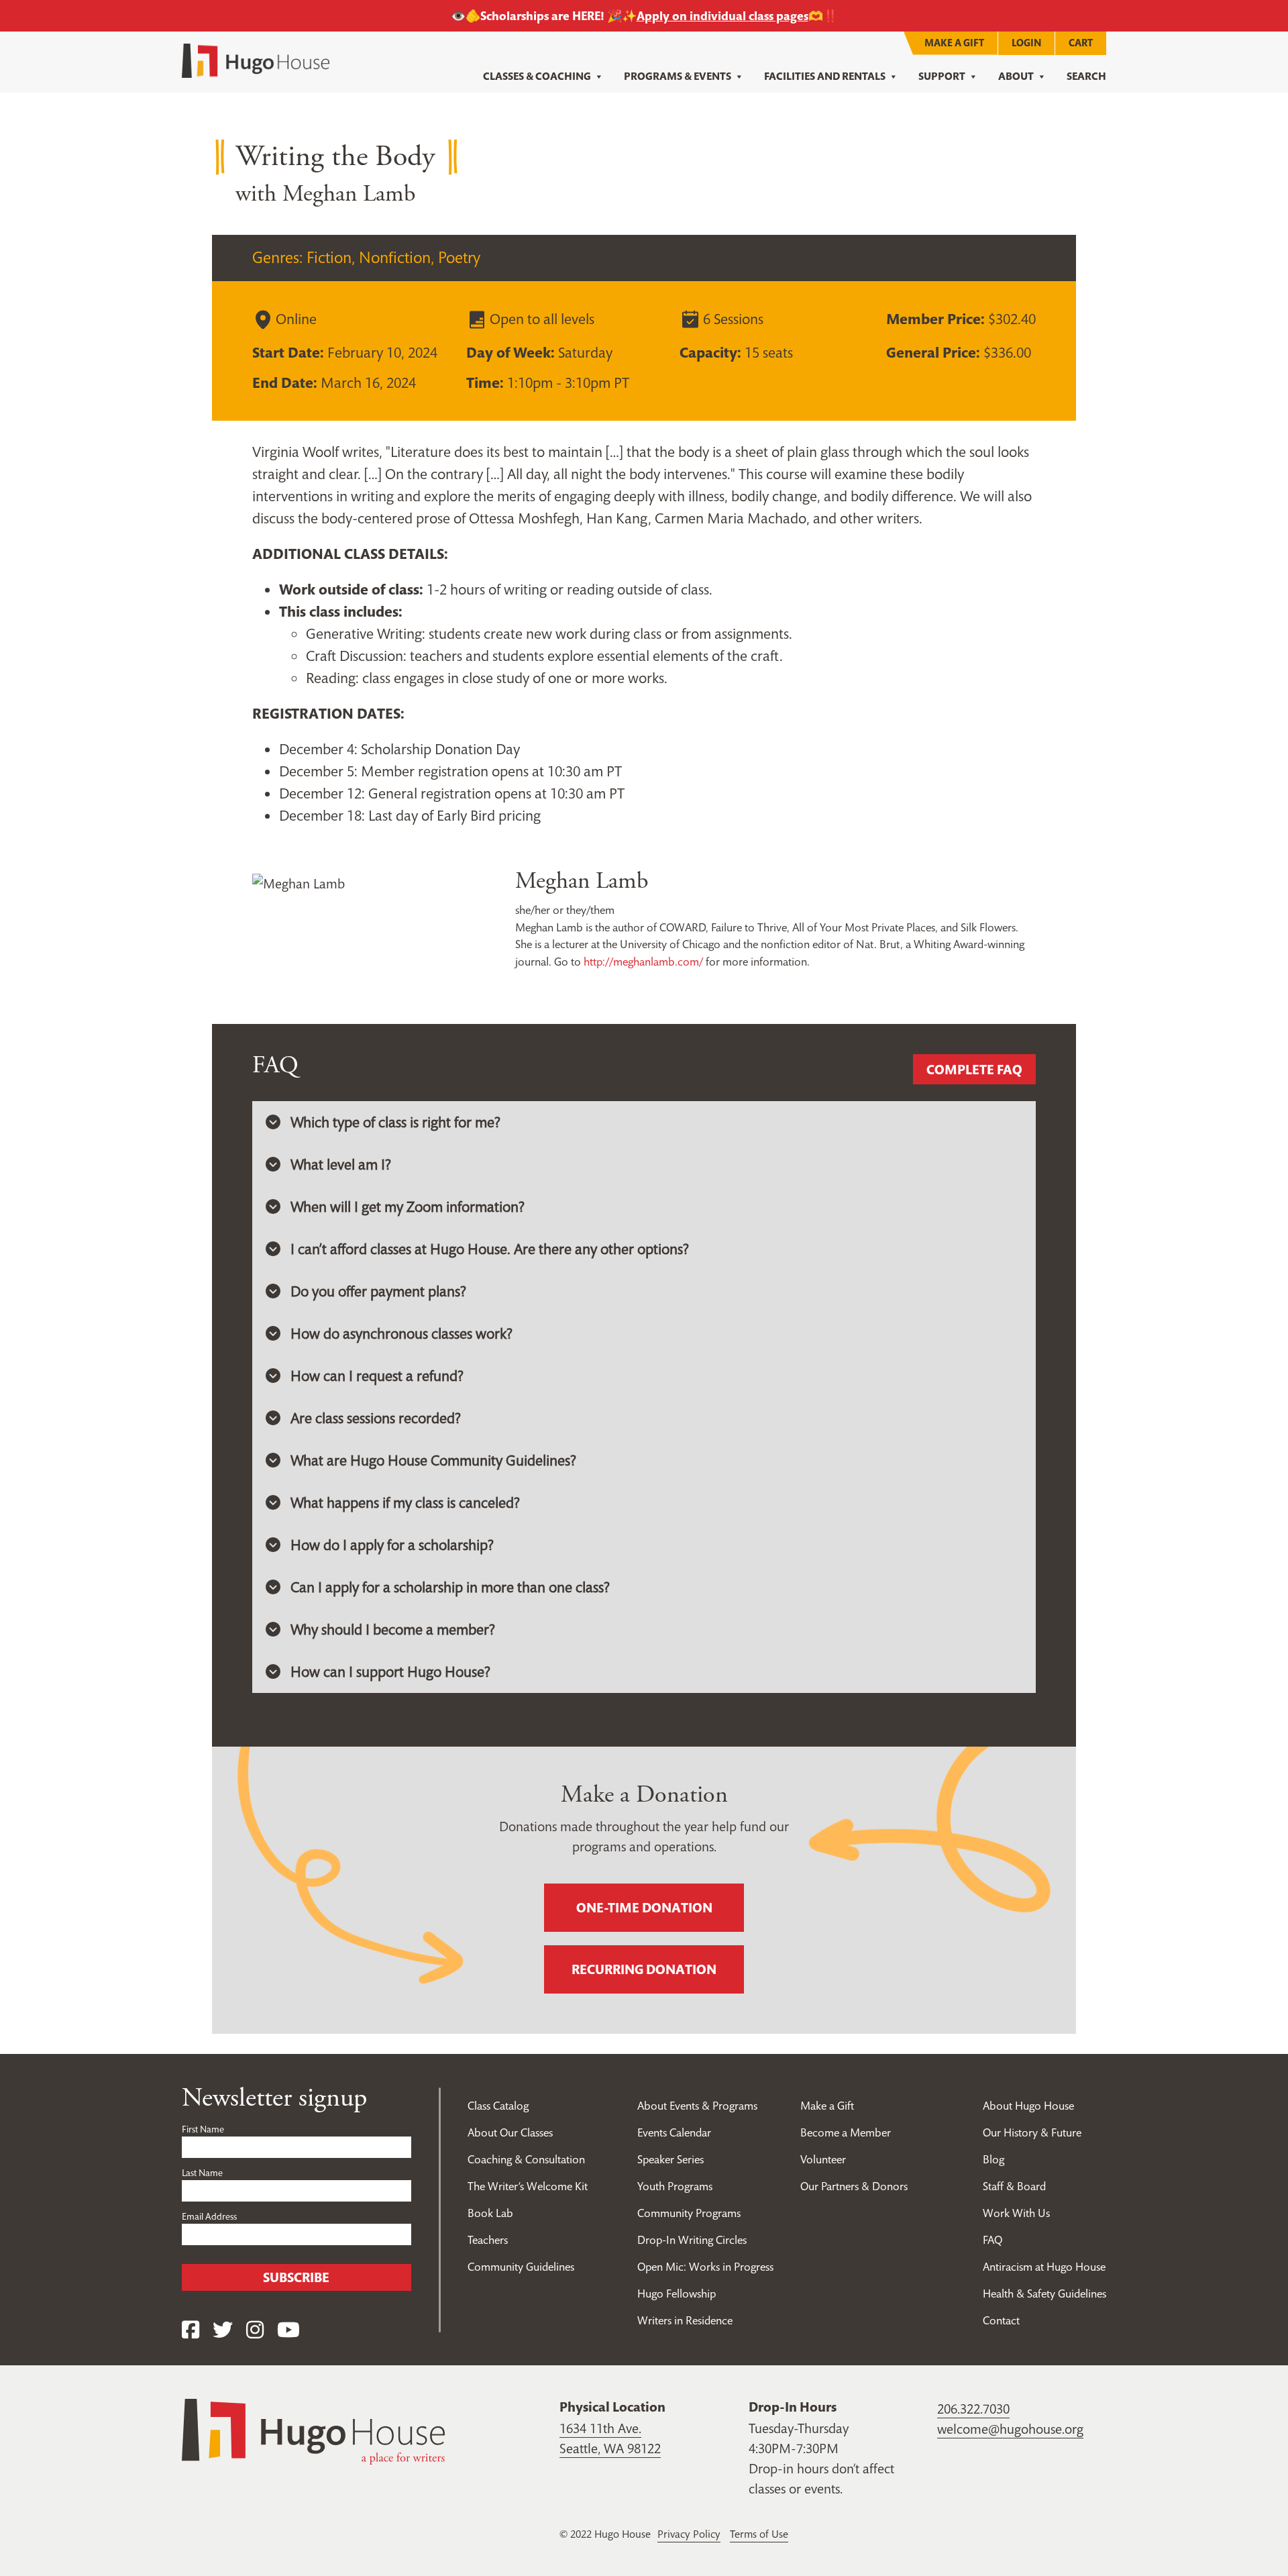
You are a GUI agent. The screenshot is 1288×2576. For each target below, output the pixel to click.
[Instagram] (255, 2330)
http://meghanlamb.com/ (643, 962)
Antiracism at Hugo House (1044, 2267)
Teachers (488, 2240)
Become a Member (846, 2132)
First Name (203, 2129)
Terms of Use (759, 2534)
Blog (994, 2159)
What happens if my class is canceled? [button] (405, 1502)
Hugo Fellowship (677, 2294)
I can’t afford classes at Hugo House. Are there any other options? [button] (490, 1249)
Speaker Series (670, 2159)
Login (1026, 43)
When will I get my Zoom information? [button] (408, 1206)
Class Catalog (498, 2106)
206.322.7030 (973, 2409)
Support (942, 76)
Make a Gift (954, 43)
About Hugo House (1028, 2106)
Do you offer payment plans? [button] (378, 1291)
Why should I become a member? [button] (393, 1629)
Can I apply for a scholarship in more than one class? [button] (450, 1587)
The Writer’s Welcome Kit (528, 2186)
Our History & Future (1032, 2132)
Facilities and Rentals (825, 76)
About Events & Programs (697, 2106)
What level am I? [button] (341, 1164)
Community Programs (689, 2213)
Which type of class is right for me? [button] (395, 1122)
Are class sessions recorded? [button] (376, 1418)
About (1016, 76)
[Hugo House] (313, 2430)
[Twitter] (223, 2330)
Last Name (202, 2173)
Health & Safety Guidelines (1044, 2294)
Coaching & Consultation (526, 2159)
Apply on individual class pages (722, 16)
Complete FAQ (974, 1070)
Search (1086, 76)
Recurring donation (644, 1969)
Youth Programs (675, 2186)
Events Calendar (674, 2132)
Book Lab (490, 2213)
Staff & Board (1014, 2186)
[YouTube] (288, 2330)
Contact (1001, 2320)
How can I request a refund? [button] (377, 1376)
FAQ (992, 2240)
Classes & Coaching (537, 76)
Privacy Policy (689, 2534)
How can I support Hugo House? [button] (390, 1671)
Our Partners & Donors (854, 2186)
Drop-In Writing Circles (692, 2240)
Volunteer (823, 2159)
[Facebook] (191, 2330)
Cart (1081, 43)
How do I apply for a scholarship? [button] (392, 1545)
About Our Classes (510, 2132)
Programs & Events (678, 76)
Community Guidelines (521, 2267)
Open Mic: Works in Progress (705, 2267)
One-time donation (644, 1908)
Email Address (209, 2216)
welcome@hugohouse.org (1010, 2429)
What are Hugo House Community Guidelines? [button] (433, 1460)
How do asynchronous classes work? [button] (401, 1333)
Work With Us (1016, 2213)
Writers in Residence (685, 2320)
